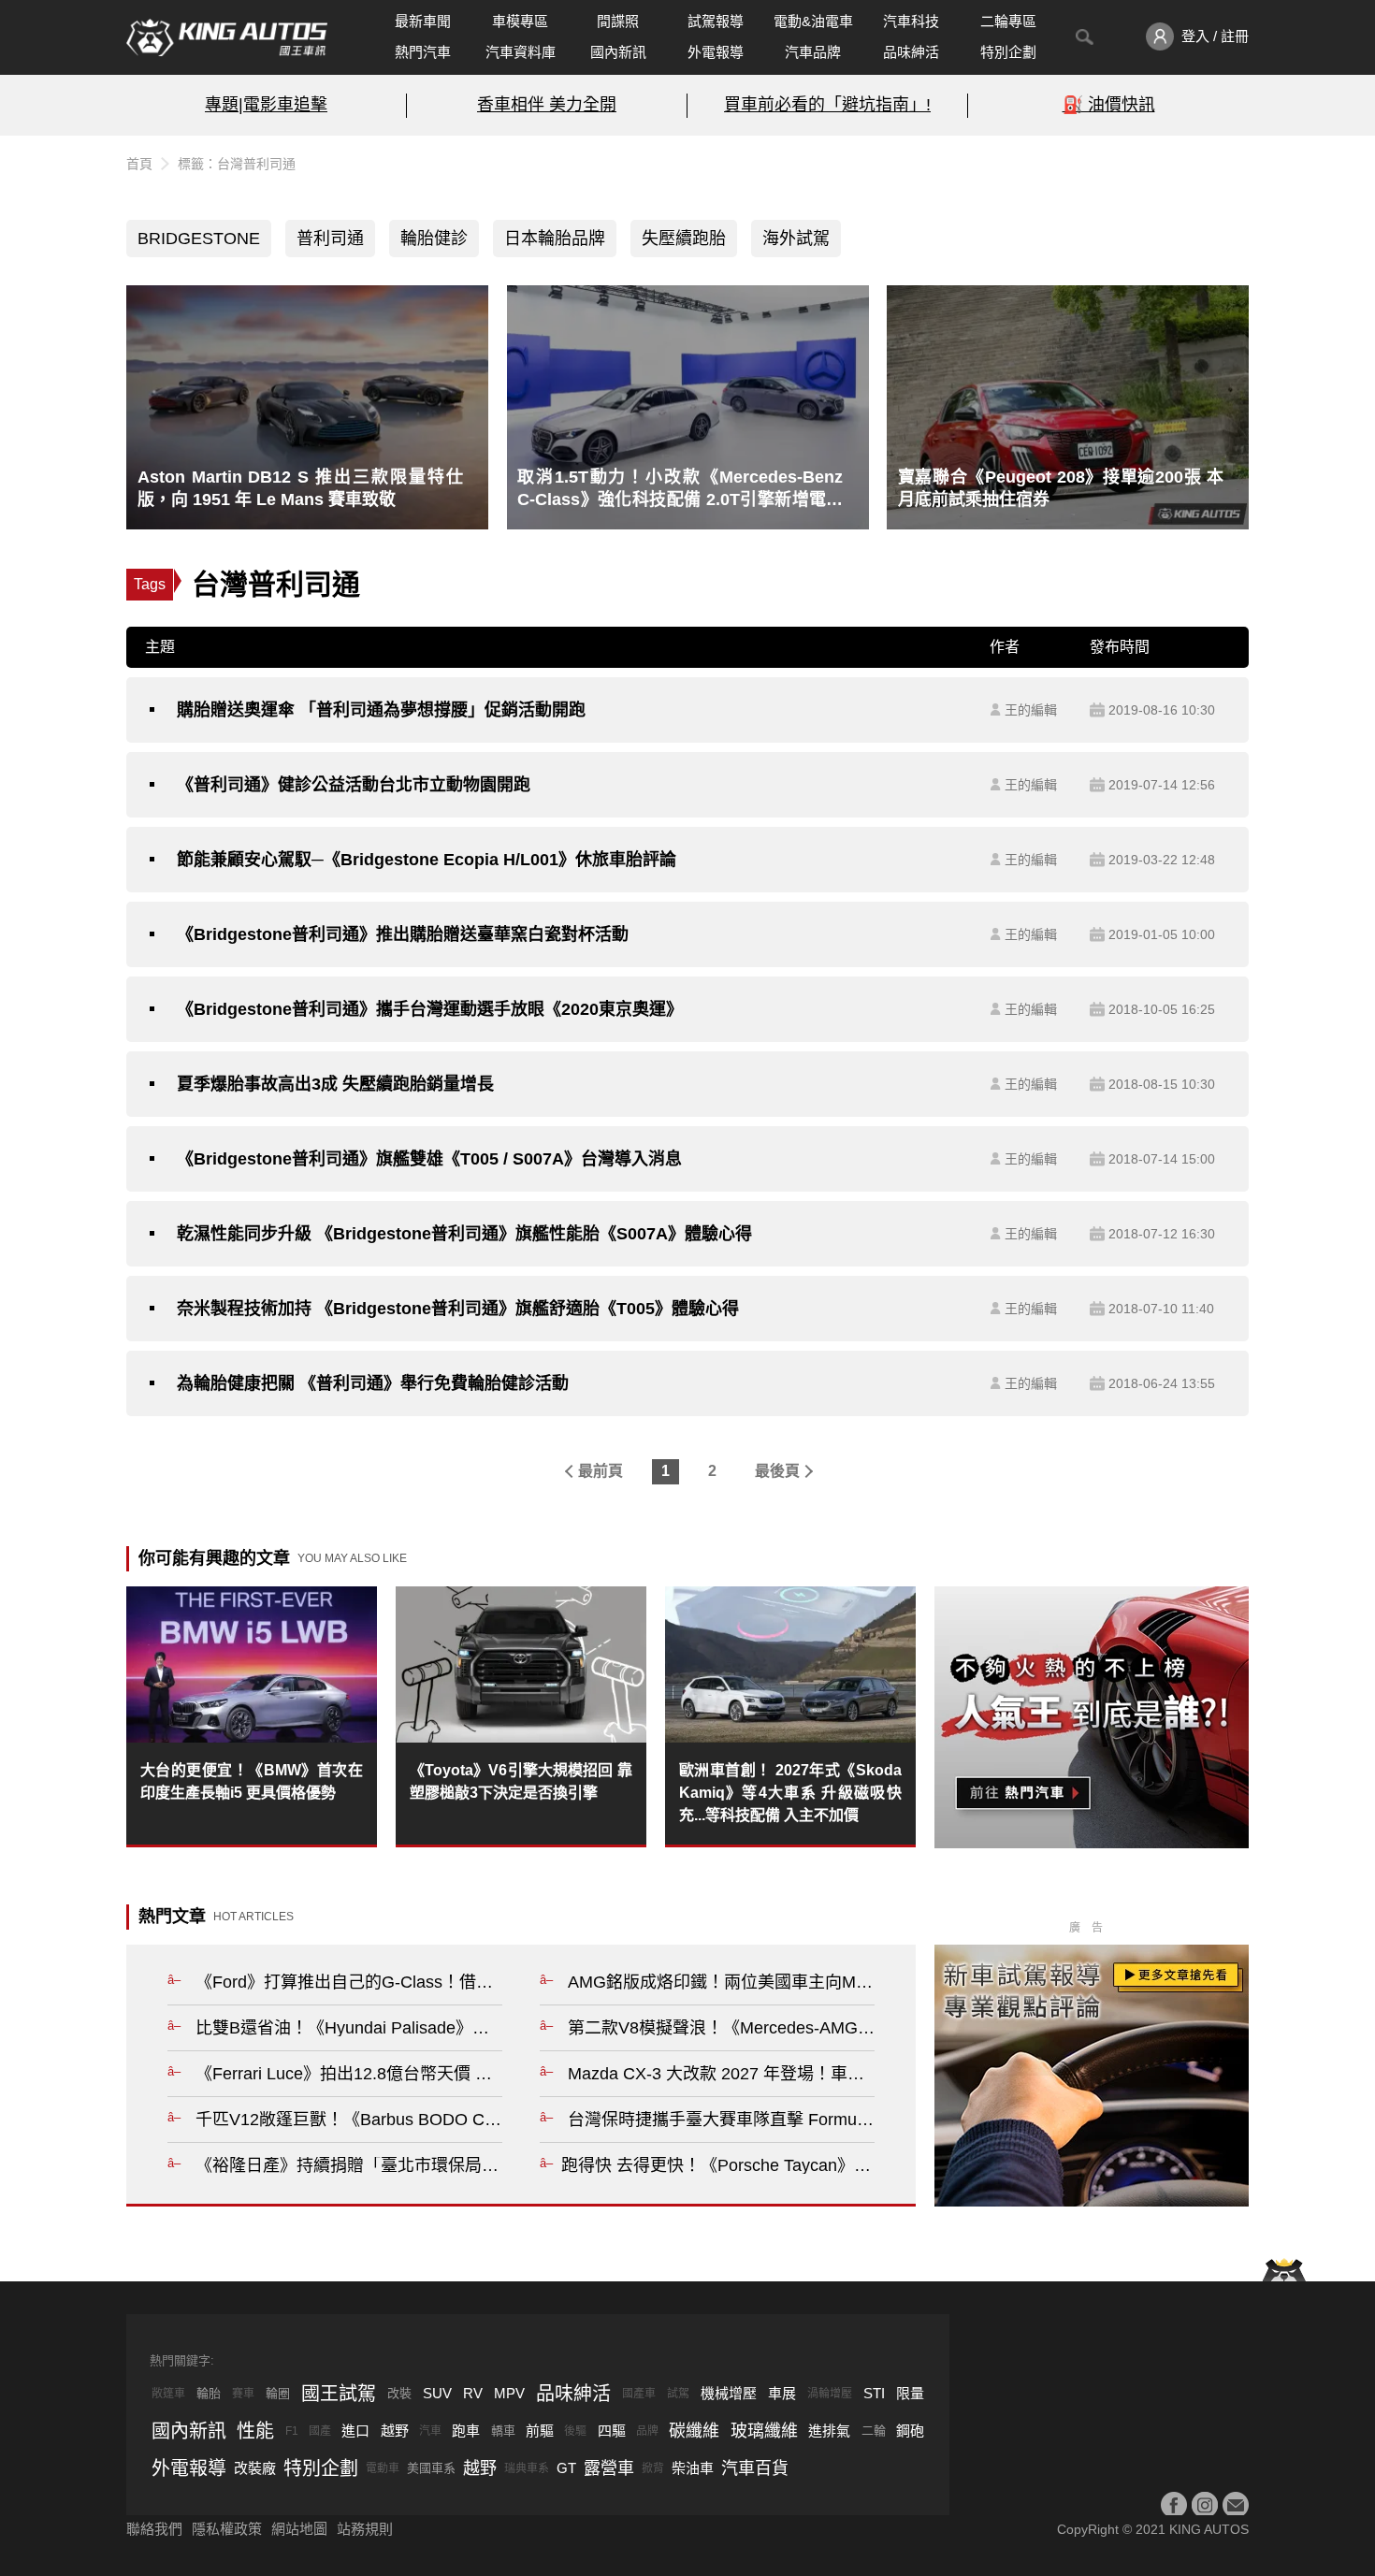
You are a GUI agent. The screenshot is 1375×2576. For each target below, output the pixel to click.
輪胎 (209, 2393)
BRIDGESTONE (199, 239)
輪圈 (278, 2393)
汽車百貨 (755, 2468)
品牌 (647, 2431)
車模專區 (520, 21)
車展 (782, 2393)
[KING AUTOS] (227, 37)
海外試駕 (796, 239)
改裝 (399, 2393)
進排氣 (829, 2431)
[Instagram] (1205, 2505)
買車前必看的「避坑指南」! (827, 105)
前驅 (540, 2431)
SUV (437, 2393)
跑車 (466, 2431)
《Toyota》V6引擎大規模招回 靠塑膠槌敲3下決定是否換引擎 (521, 1781)
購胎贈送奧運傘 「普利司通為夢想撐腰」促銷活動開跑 (381, 710)
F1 (292, 2431)
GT (566, 2468)
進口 (355, 2431)
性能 (255, 2431)
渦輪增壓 (830, 2394)
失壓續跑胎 (684, 239)
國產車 (639, 2394)
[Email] (1236, 2505)
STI (874, 2393)
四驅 (612, 2431)
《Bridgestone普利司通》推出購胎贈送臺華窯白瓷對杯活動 (403, 934)
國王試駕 (339, 2394)
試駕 (678, 2394)
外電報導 (716, 52)
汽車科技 (911, 21)
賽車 (243, 2394)
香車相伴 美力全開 (547, 105)
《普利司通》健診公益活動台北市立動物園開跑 (354, 785)
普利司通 (330, 239)
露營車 (609, 2468)
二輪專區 (1008, 21)
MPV (509, 2393)
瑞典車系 (527, 2468)
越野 (395, 2431)
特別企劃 (1008, 52)
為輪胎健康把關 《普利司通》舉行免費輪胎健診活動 (373, 1383)
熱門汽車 (423, 52)
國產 (320, 2431)
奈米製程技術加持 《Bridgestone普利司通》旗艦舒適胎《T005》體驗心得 (458, 1309)
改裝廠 (255, 2468)
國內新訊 (618, 52)
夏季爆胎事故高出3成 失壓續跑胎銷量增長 (335, 1084)
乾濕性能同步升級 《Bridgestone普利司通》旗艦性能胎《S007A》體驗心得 (464, 1234)
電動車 (383, 2468)
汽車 (430, 2431)
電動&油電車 (813, 21)
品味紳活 (911, 52)
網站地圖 (299, 2529)
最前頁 (601, 1471)
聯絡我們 (154, 2529)
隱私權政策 (227, 2529)
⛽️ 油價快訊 (1109, 105)
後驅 (575, 2431)
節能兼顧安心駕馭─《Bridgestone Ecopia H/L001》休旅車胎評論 (427, 860)
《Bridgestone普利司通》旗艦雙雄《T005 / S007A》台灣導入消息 (429, 1159)
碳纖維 (694, 2431)
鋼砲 (910, 2431)
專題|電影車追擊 (266, 105)
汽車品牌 (813, 52)
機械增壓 (729, 2393)
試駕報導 (716, 21)
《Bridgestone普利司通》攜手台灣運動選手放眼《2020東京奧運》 (430, 1009)
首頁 (139, 164)
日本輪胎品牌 (555, 239)
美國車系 (431, 2468)
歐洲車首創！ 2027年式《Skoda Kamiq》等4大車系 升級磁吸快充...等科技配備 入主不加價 (790, 1793)
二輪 (874, 2431)
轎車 (503, 2431)
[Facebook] (1174, 2505)
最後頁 (777, 1471)
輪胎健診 (434, 239)
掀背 (653, 2468)
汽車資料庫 (521, 52)
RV (473, 2393)
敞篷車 (168, 2394)
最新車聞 (423, 21)
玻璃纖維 (764, 2431)
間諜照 (618, 21)
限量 (910, 2393)
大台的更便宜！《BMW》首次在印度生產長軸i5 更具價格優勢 (252, 1781)
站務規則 (365, 2529)
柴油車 (693, 2468)
